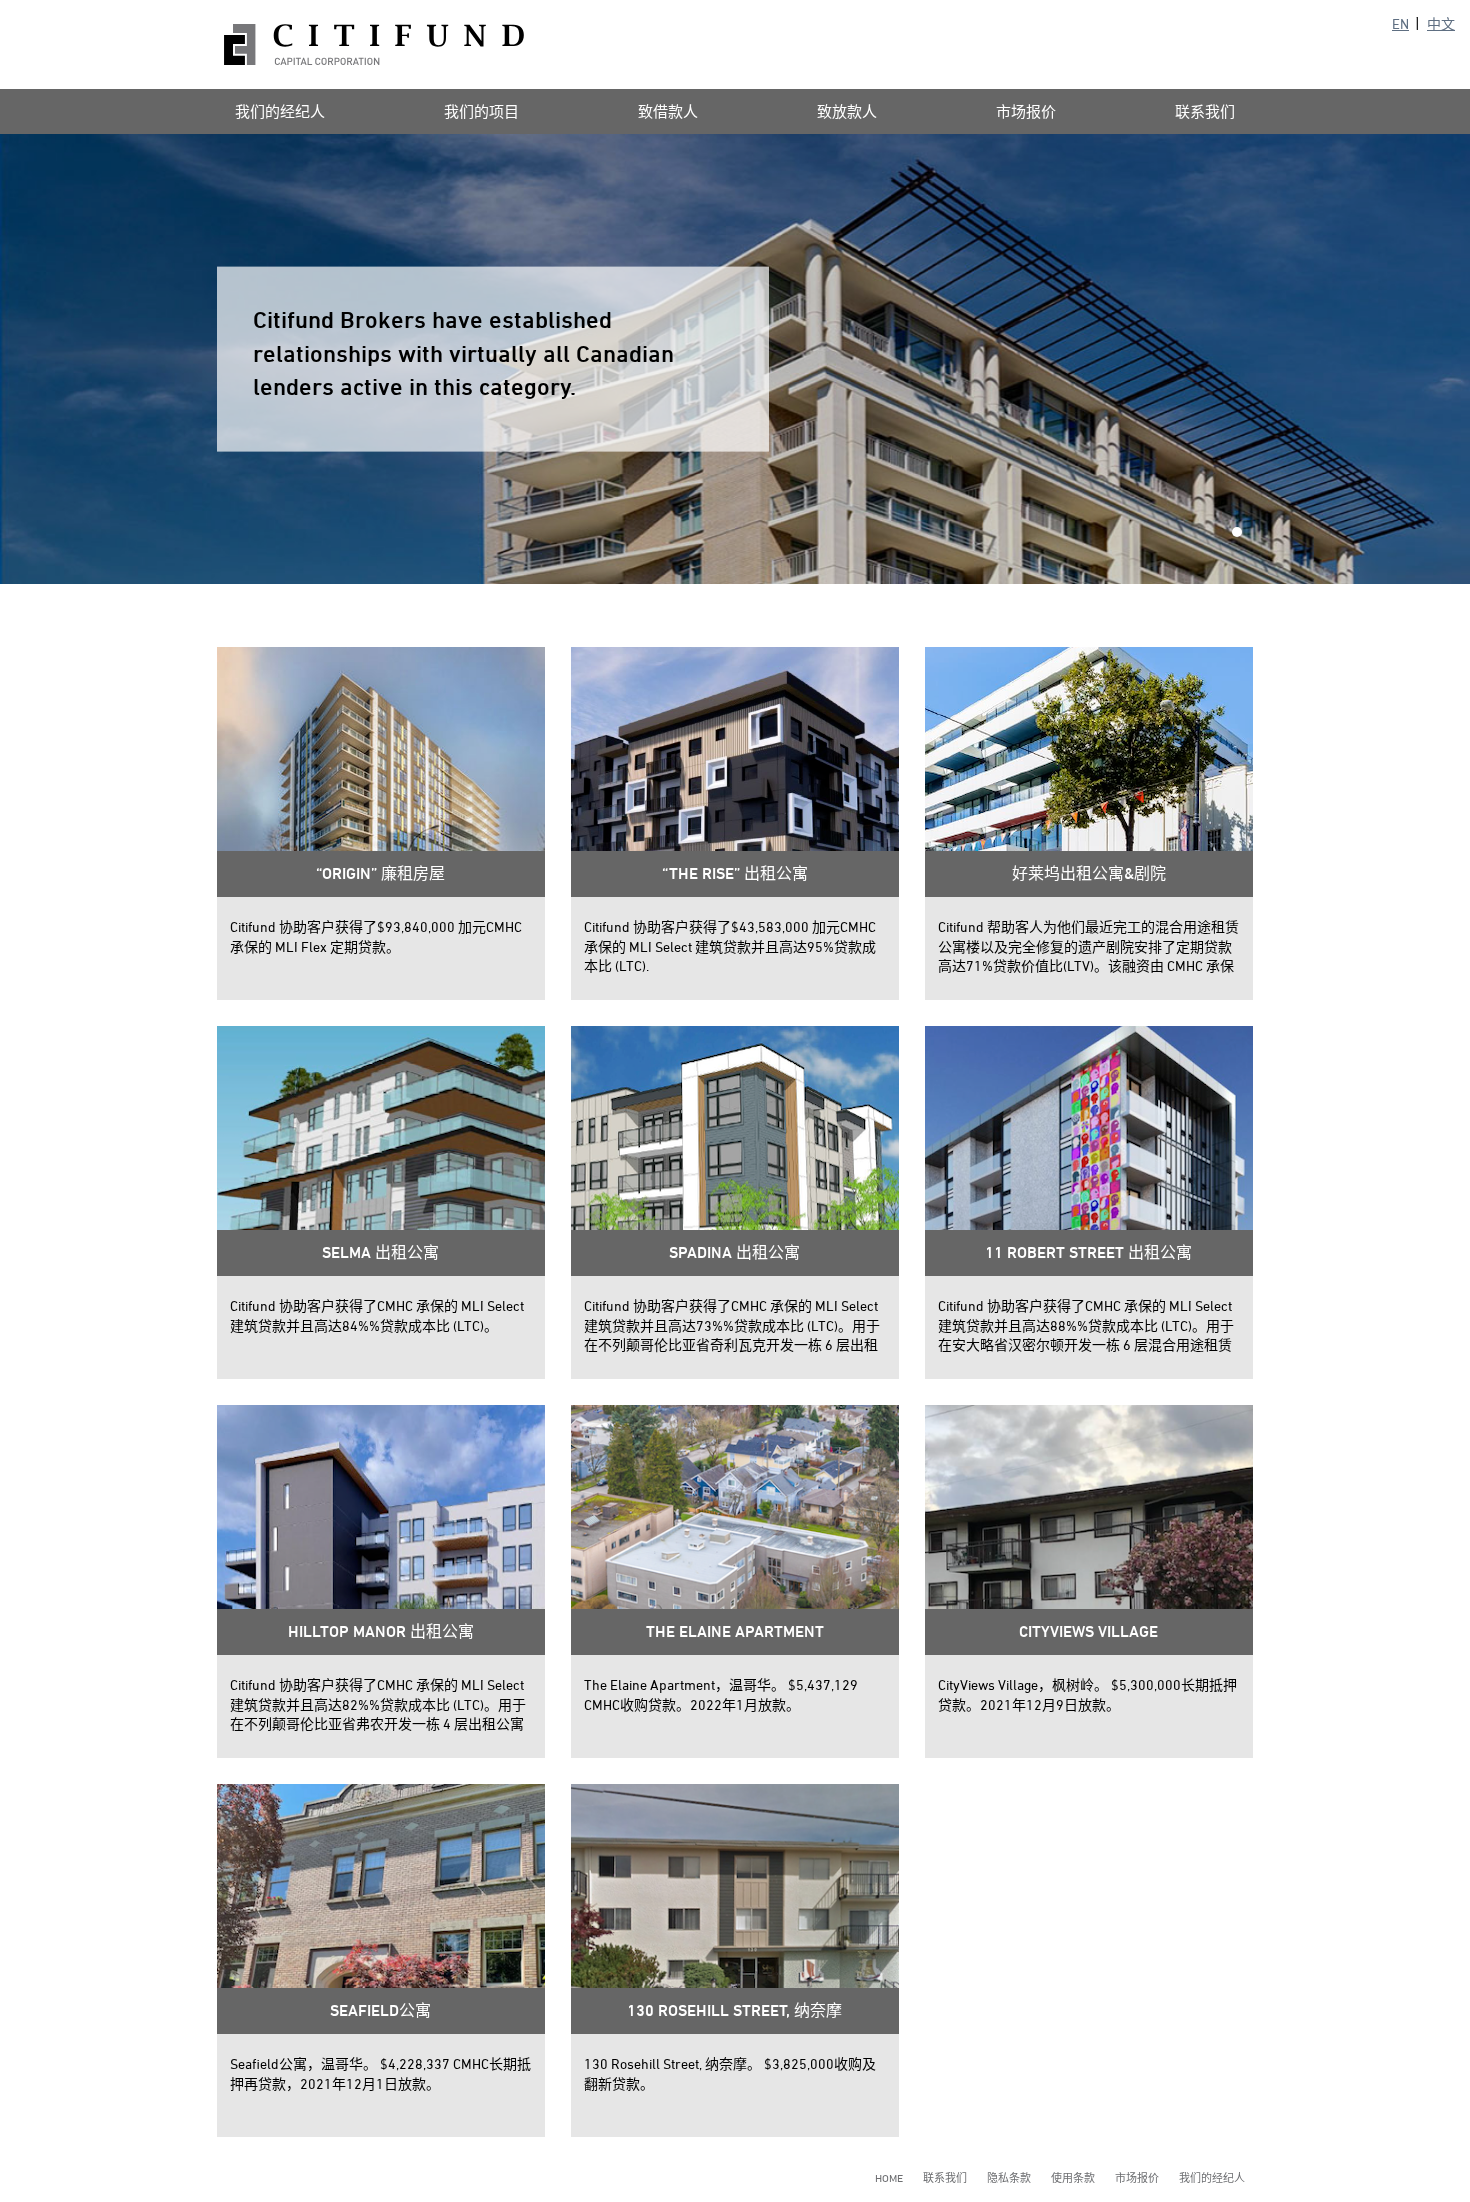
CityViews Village (1088, 1631)
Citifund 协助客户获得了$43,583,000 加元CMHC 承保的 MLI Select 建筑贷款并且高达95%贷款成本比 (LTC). (730, 946)
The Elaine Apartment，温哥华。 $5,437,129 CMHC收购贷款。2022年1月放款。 (721, 1694)
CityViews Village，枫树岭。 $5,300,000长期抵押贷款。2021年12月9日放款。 (1087, 1694)
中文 (1441, 23)
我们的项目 (481, 111)
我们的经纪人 (280, 111)
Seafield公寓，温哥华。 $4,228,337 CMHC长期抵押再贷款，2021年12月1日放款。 (380, 2073)
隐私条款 (1009, 2177)
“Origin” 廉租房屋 (380, 873)
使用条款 (1073, 2177)
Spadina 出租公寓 (734, 1252)
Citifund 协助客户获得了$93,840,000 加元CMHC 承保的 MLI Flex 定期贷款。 (376, 936)
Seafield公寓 (380, 2010)
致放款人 (847, 111)
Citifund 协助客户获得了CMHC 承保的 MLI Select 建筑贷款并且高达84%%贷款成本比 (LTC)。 (377, 1315)
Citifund (374, 44)
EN (1400, 23)
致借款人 (668, 111)
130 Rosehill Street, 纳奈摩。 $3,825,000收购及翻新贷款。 (730, 2073)
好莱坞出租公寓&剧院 (1089, 873)
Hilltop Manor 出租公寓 (381, 1631)
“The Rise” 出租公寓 (735, 873)
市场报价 (1026, 111)
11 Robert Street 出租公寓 (1088, 1252)
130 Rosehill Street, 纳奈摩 (734, 2010)
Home (889, 2177)
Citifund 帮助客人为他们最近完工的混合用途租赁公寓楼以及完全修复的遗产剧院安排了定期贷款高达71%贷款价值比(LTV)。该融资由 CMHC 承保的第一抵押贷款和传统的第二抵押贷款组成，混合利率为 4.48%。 (1088, 947)
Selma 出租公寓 (380, 1252)
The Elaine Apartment (735, 1631)
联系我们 (1205, 111)
